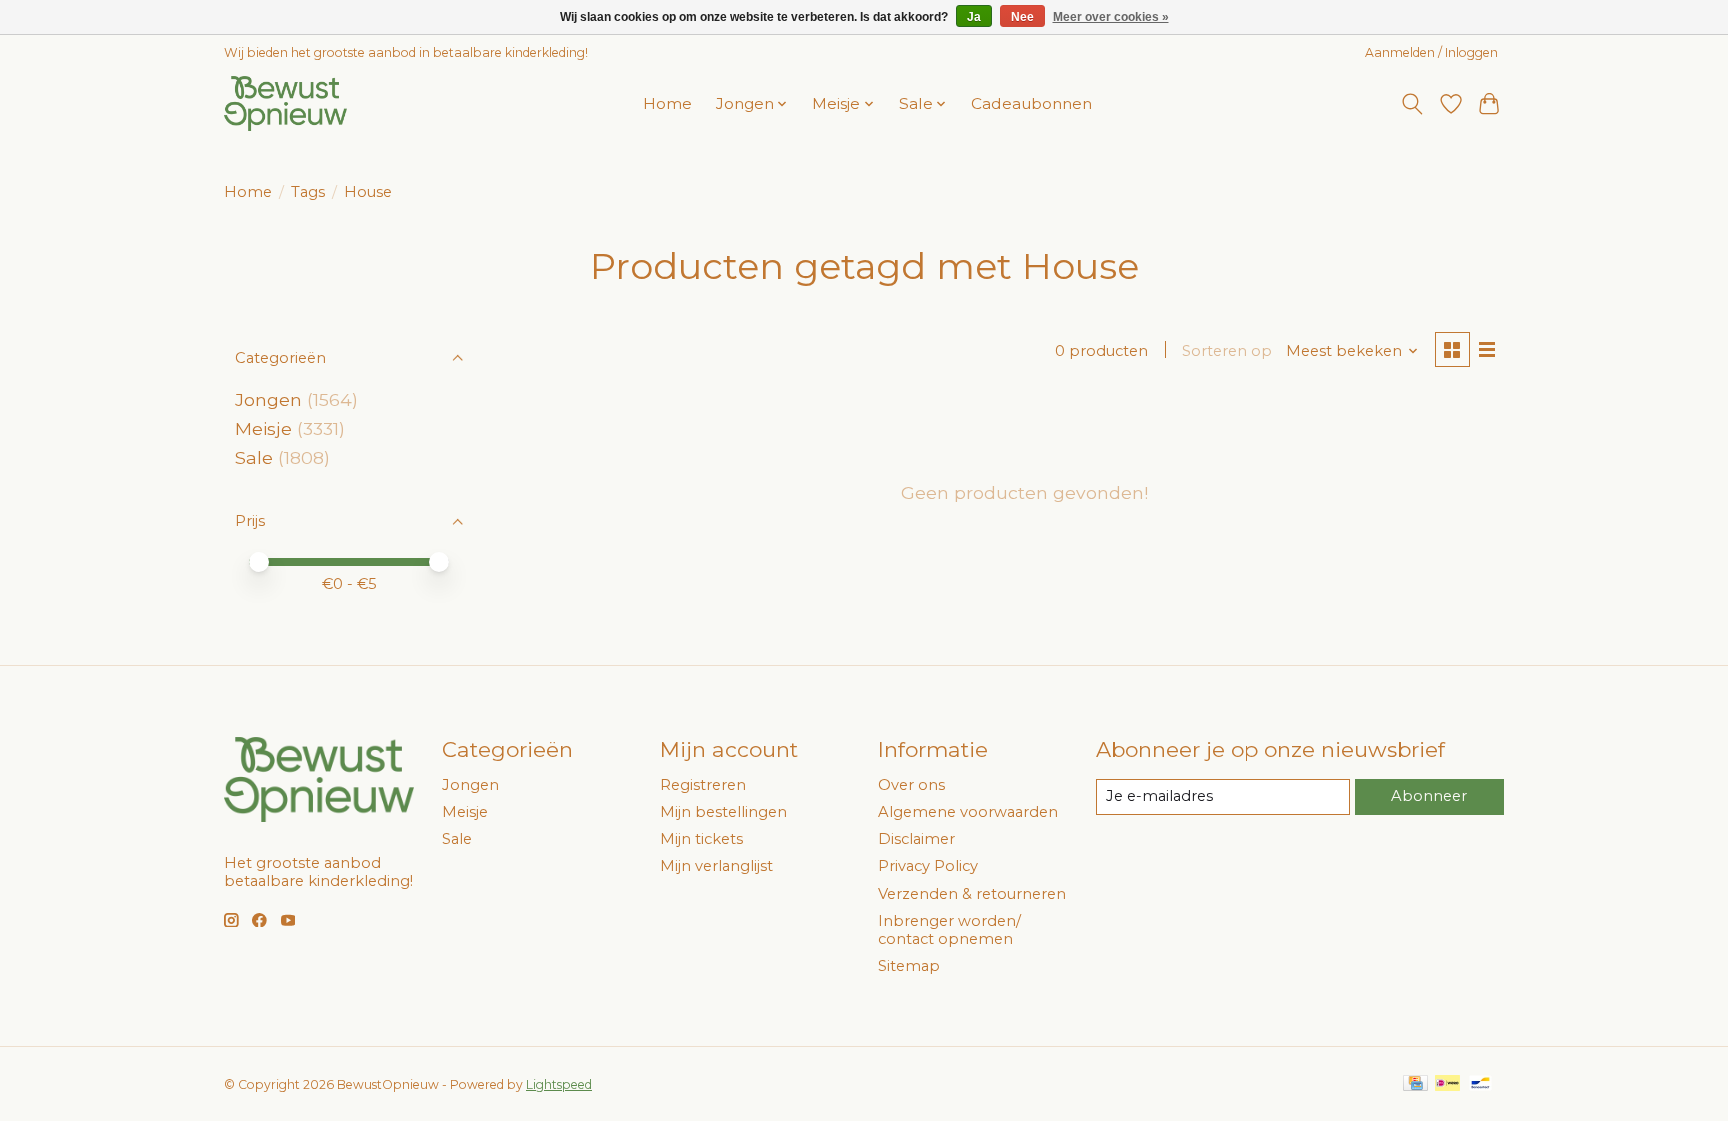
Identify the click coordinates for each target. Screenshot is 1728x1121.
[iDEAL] (1447, 1084)
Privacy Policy (928, 866)
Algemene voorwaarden (968, 812)
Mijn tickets (701, 839)
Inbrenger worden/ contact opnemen (949, 930)
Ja (974, 17)
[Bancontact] (1480, 1084)
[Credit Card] (1415, 1084)
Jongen (268, 399)
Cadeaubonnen (1031, 103)
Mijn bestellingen (723, 812)
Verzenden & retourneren (972, 894)
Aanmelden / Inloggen (1431, 52)
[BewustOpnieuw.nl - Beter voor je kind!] (285, 103)
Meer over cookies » (1111, 17)
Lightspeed (559, 1084)
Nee (1022, 17)
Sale (254, 457)
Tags (308, 192)
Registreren (703, 785)
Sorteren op (1227, 351)
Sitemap (909, 966)
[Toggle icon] (1412, 104)
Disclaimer (916, 839)
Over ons (911, 785)
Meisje (263, 428)
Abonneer (1429, 796)
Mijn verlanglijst (716, 866)
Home (667, 103)
